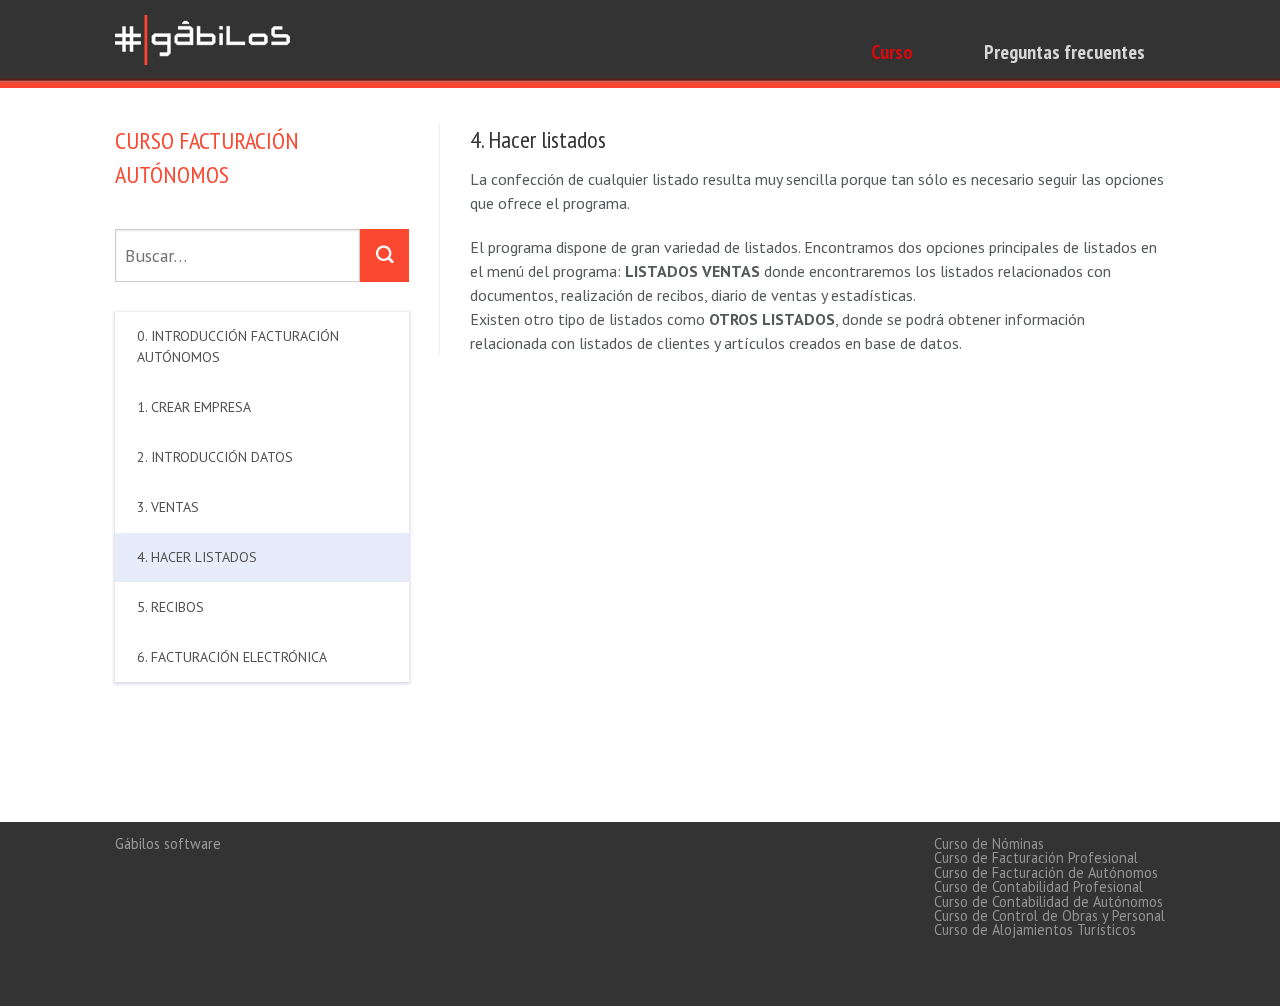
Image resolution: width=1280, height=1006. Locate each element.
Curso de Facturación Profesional (1036, 857)
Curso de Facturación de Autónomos (1046, 872)
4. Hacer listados (197, 557)
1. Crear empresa (194, 407)
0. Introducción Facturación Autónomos (238, 346)
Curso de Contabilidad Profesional (1038, 886)
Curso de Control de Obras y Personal (1049, 915)
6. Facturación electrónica (232, 657)
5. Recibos (170, 607)
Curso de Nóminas (989, 843)
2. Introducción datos (215, 457)
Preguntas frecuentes (1064, 52)
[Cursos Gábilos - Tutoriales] (205, 37)
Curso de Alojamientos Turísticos (1035, 929)
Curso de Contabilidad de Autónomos (1048, 901)
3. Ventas (168, 507)
